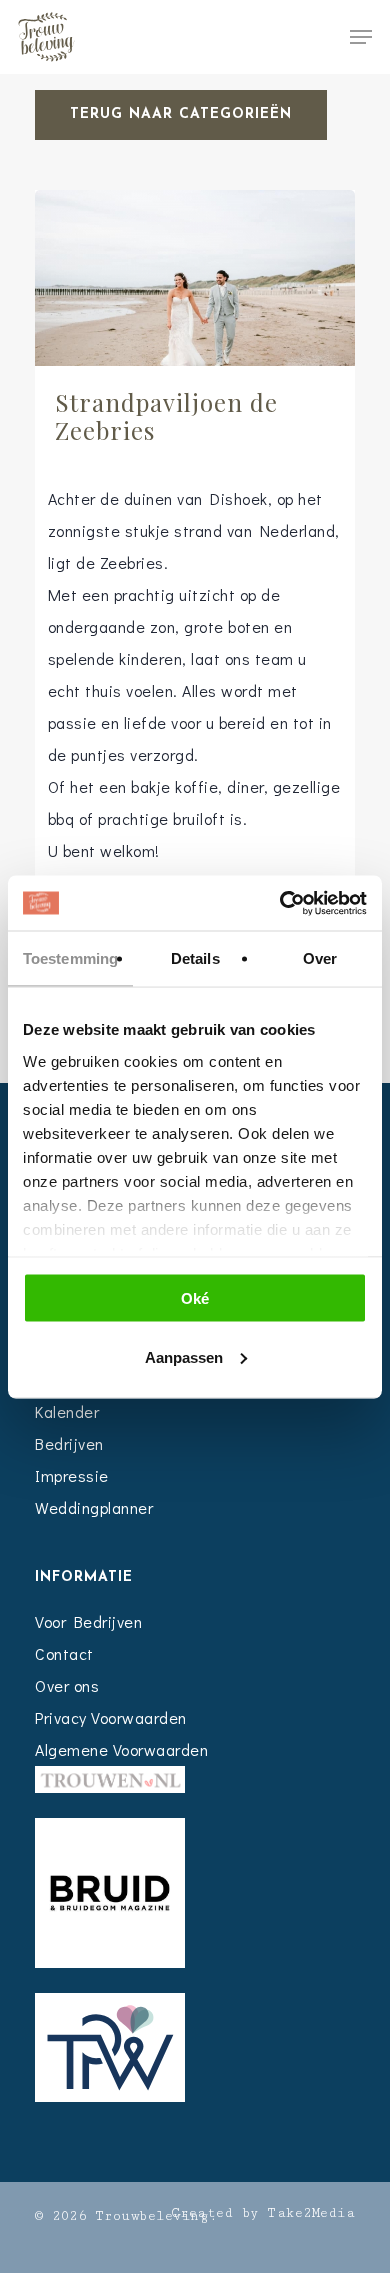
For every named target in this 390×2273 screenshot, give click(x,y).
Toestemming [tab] (70, 958)
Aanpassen (184, 1356)
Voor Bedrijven (88, 1621)
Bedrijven (69, 1443)
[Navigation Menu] (361, 37)
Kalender (67, 1411)
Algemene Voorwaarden (121, 1749)
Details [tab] (195, 958)
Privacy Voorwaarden (111, 1717)
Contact (64, 1653)
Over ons (67, 1685)
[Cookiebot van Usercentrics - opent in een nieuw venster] (280, 903)
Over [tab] (320, 958)
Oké (195, 1298)
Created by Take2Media (263, 2213)
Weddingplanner (94, 1507)
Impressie (72, 1475)
